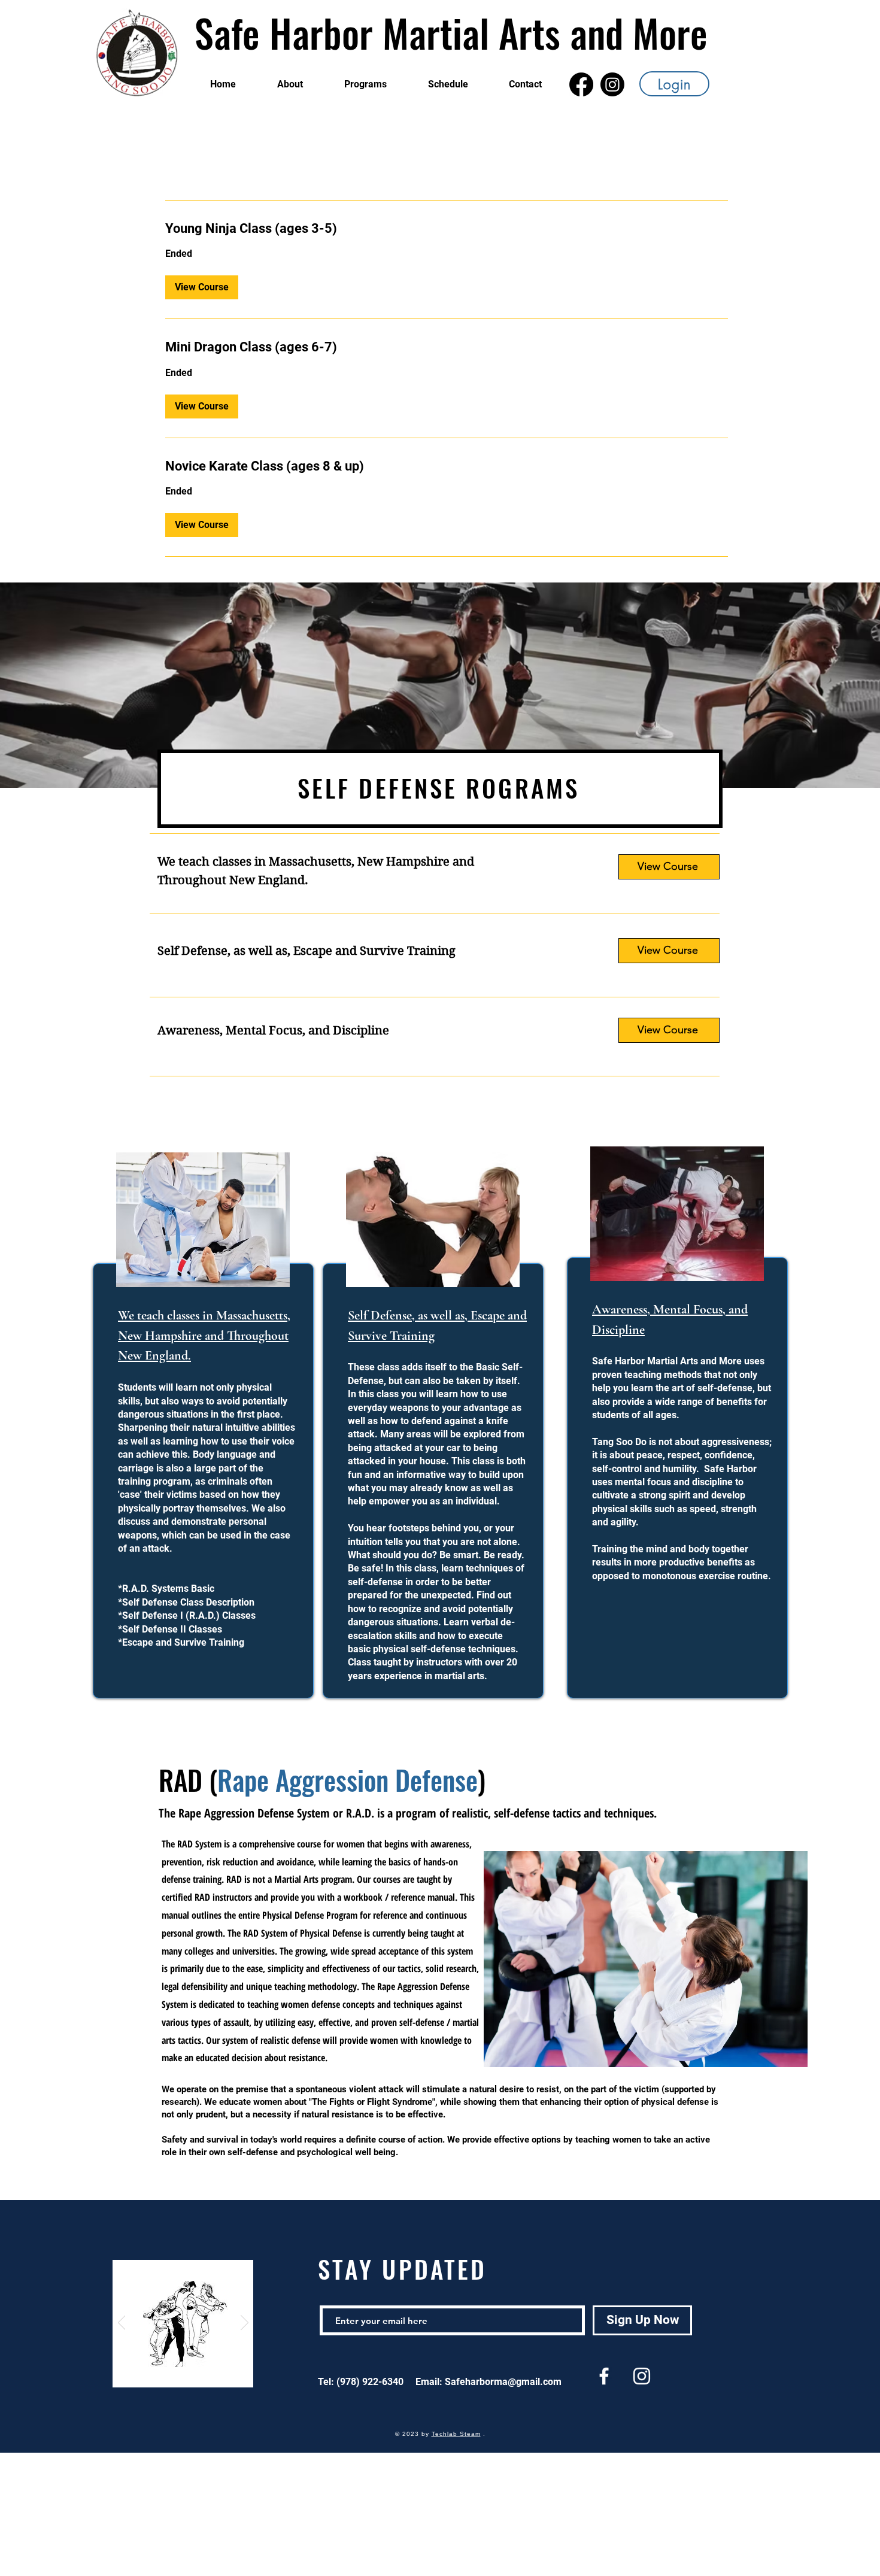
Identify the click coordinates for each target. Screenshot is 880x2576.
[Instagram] (612, 84)
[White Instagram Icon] (642, 2376)
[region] (201, 1429)
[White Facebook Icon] (604, 2376)
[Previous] (122, 2323)
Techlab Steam (456, 2434)
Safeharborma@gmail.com (503, 2382)
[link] (447, 228)
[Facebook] (581, 84)
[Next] (245, 2323)
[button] (202, 287)
